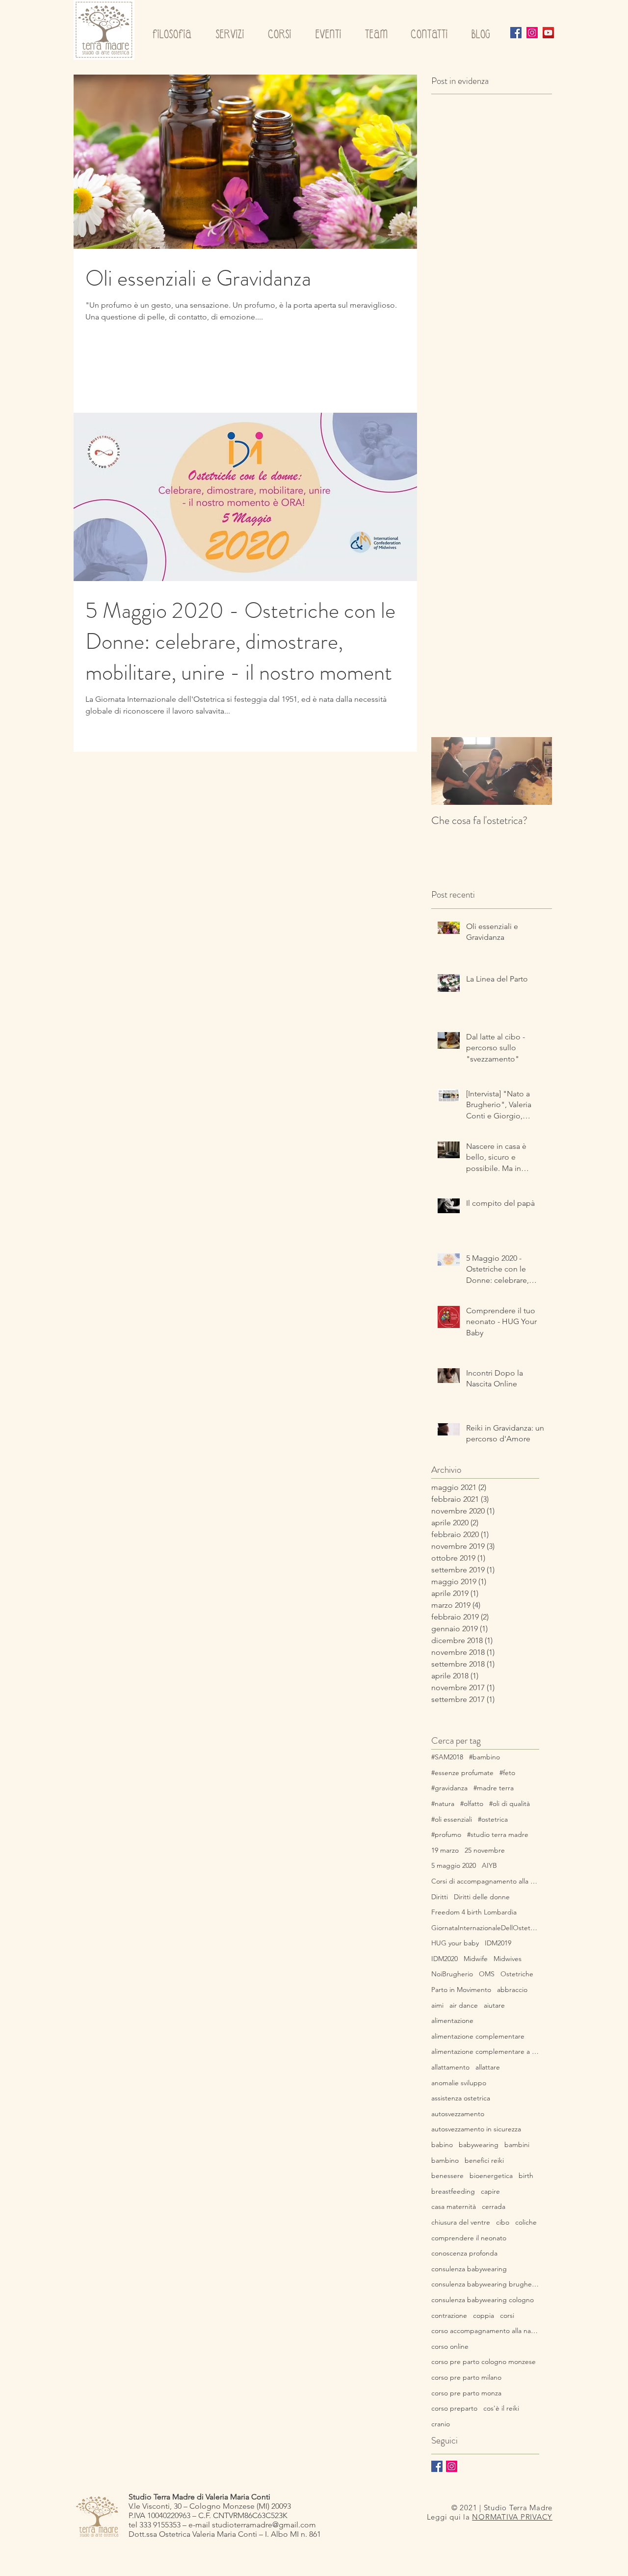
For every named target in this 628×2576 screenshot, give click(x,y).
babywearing (479, 2145)
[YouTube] (548, 33)
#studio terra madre (498, 1834)
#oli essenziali (452, 1819)
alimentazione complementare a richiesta (485, 2051)
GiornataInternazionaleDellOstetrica (485, 1928)
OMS (487, 1974)
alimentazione (452, 2020)
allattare (488, 2067)
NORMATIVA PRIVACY (512, 2517)
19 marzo (445, 1850)
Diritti (440, 1897)
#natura (443, 1804)
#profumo (446, 1834)
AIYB (489, 1865)
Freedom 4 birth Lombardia (474, 1912)
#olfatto (472, 1804)
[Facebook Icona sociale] (516, 33)
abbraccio (512, 1990)
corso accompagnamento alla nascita (485, 2331)
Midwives (508, 1959)
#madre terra (494, 1788)
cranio (441, 2424)
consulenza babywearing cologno (483, 2300)
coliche (526, 2222)
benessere (447, 2176)
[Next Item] (536, 771)
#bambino (484, 1757)
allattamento (450, 2067)
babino (442, 2145)
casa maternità (454, 2206)
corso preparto (454, 2408)
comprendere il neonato (469, 2238)
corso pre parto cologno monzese (484, 2362)
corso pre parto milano (466, 2377)
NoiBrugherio (452, 1974)
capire (490, 2191)
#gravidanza (449, 1788)
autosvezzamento (458, 2114)
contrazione (449, 2315)
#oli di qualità (510, 1804)
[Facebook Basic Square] (437, 2466)
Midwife (476, 1959)
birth (526, 2176)
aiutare (494, 2005)
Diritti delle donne (482, 1897)
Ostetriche (517, 1974)
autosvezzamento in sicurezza (476, 2129)
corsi (507, 2315)
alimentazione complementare (478, 2036)
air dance (464, 2005)
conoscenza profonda (464, 2253)
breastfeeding (453, 2191)
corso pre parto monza (466, 2393)
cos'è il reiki (501, 2408)
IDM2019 (498, 1943)
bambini (517, 2145)
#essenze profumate (462, 1773)
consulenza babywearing (469, 2269)
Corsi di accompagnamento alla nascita (485, 1881)
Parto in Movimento (461, 1990)
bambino (445, 2160)
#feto (507, 1773)
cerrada (494, 2206)
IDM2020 (445, 1959)
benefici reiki (484, 2160)
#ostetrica (493, 1819)
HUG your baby (455, 1943)
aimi (437, 2005)
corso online (450, 2346)
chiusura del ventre (461, 2222)
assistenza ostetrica (461, 2098)
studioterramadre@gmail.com (264, 2525)
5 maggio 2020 (454, 1865)
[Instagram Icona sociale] (532, 33)
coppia (484, 2315)
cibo (503, 2222)
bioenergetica (491, 2176)
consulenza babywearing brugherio (485, 2284)
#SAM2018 (447, 1757)
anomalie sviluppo (459, 2083)
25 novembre (485, 1850)
